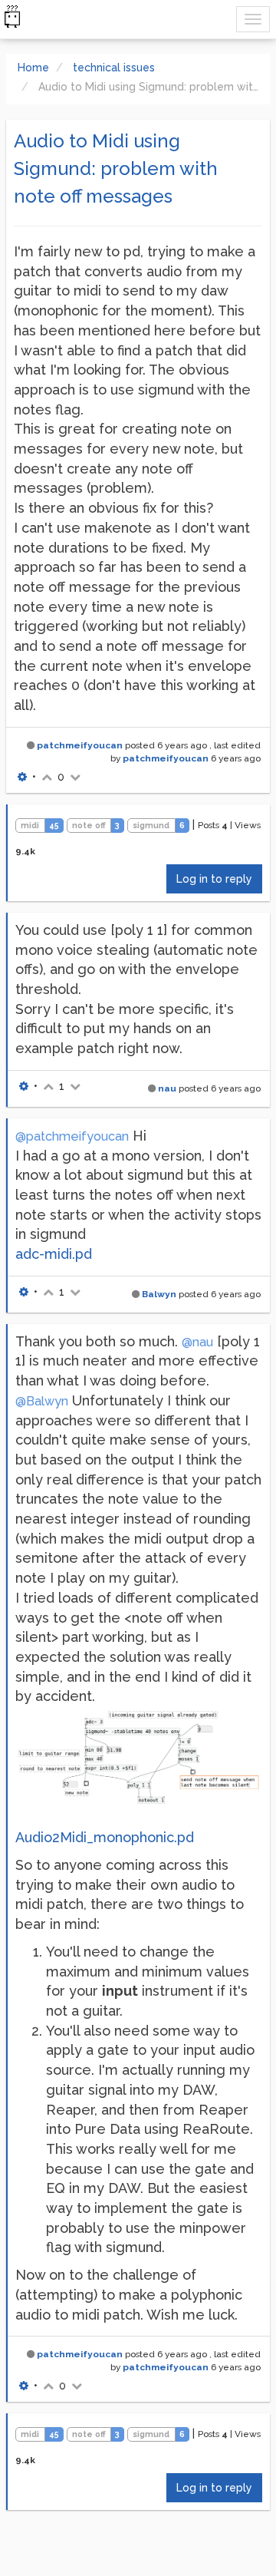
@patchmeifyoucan (72, 1136)
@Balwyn (42, 1401)
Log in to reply (214, 879)
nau (167, 1088)
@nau (197, 1342)
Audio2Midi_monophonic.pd (105, 1837)
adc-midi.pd (54, 1254)
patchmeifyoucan (80, 745)
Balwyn (159, 1294)
